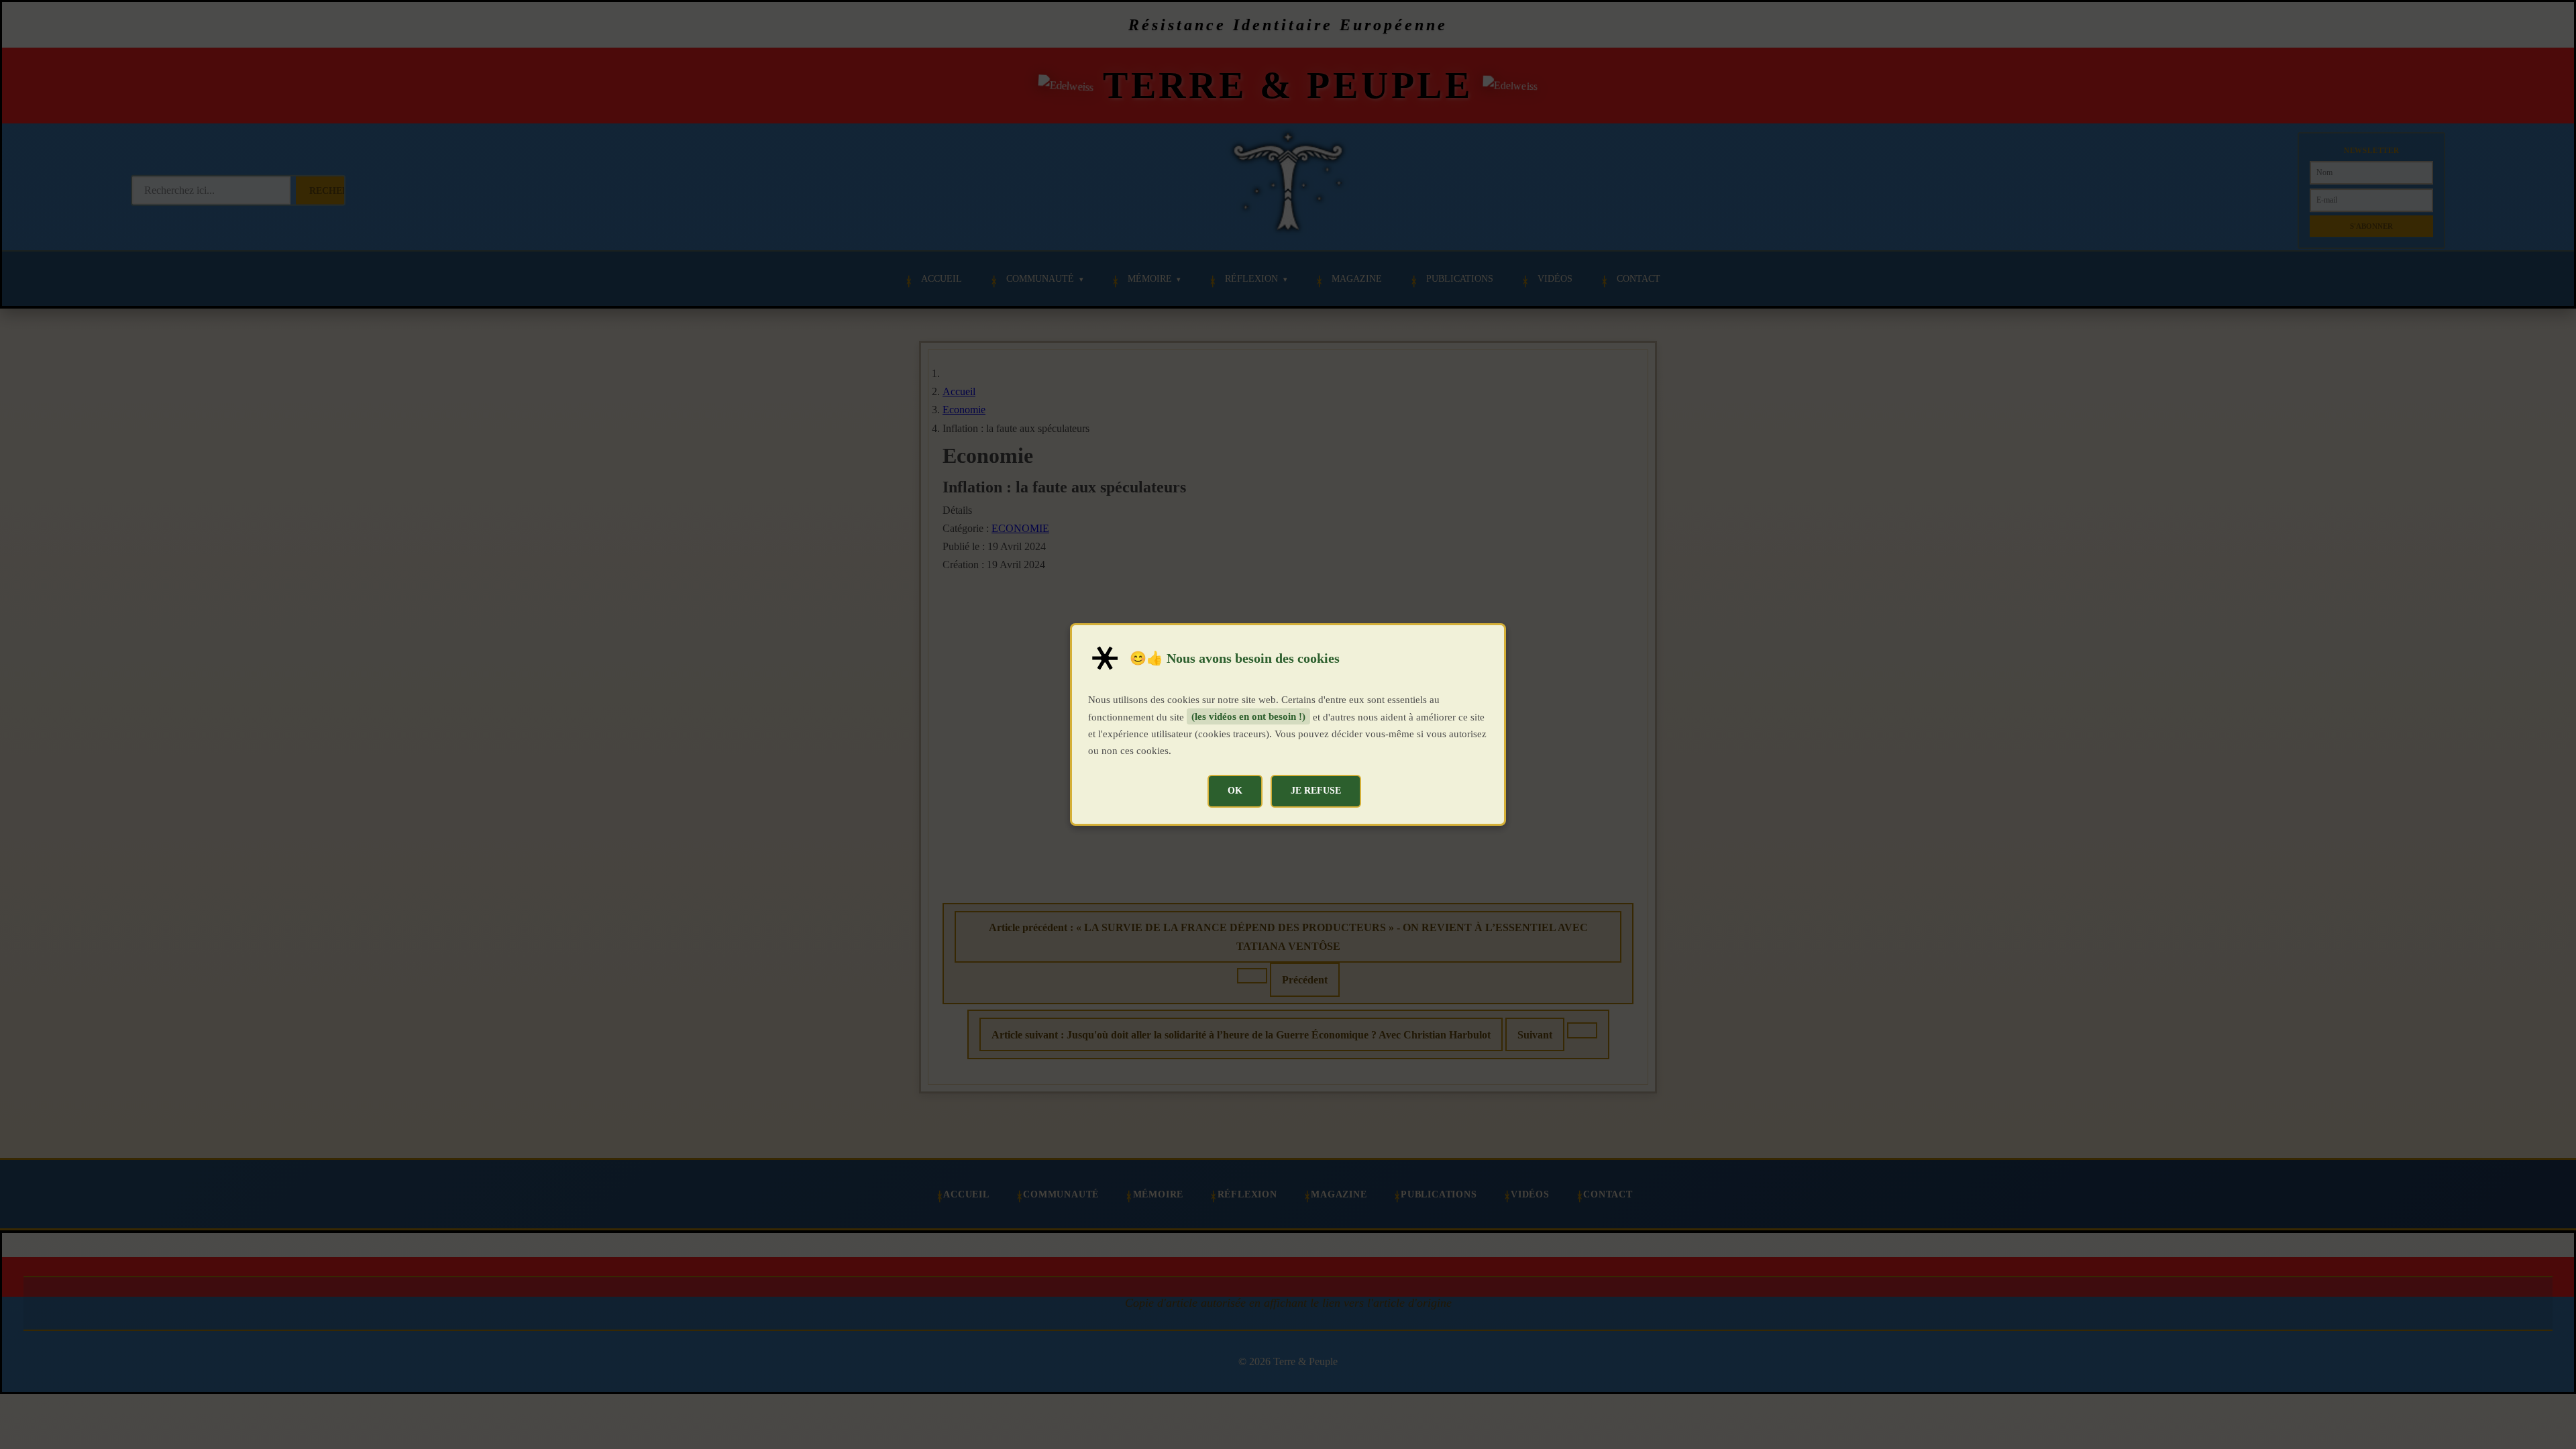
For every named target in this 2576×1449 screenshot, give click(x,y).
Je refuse (1316, 790)
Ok (1235, 790)
